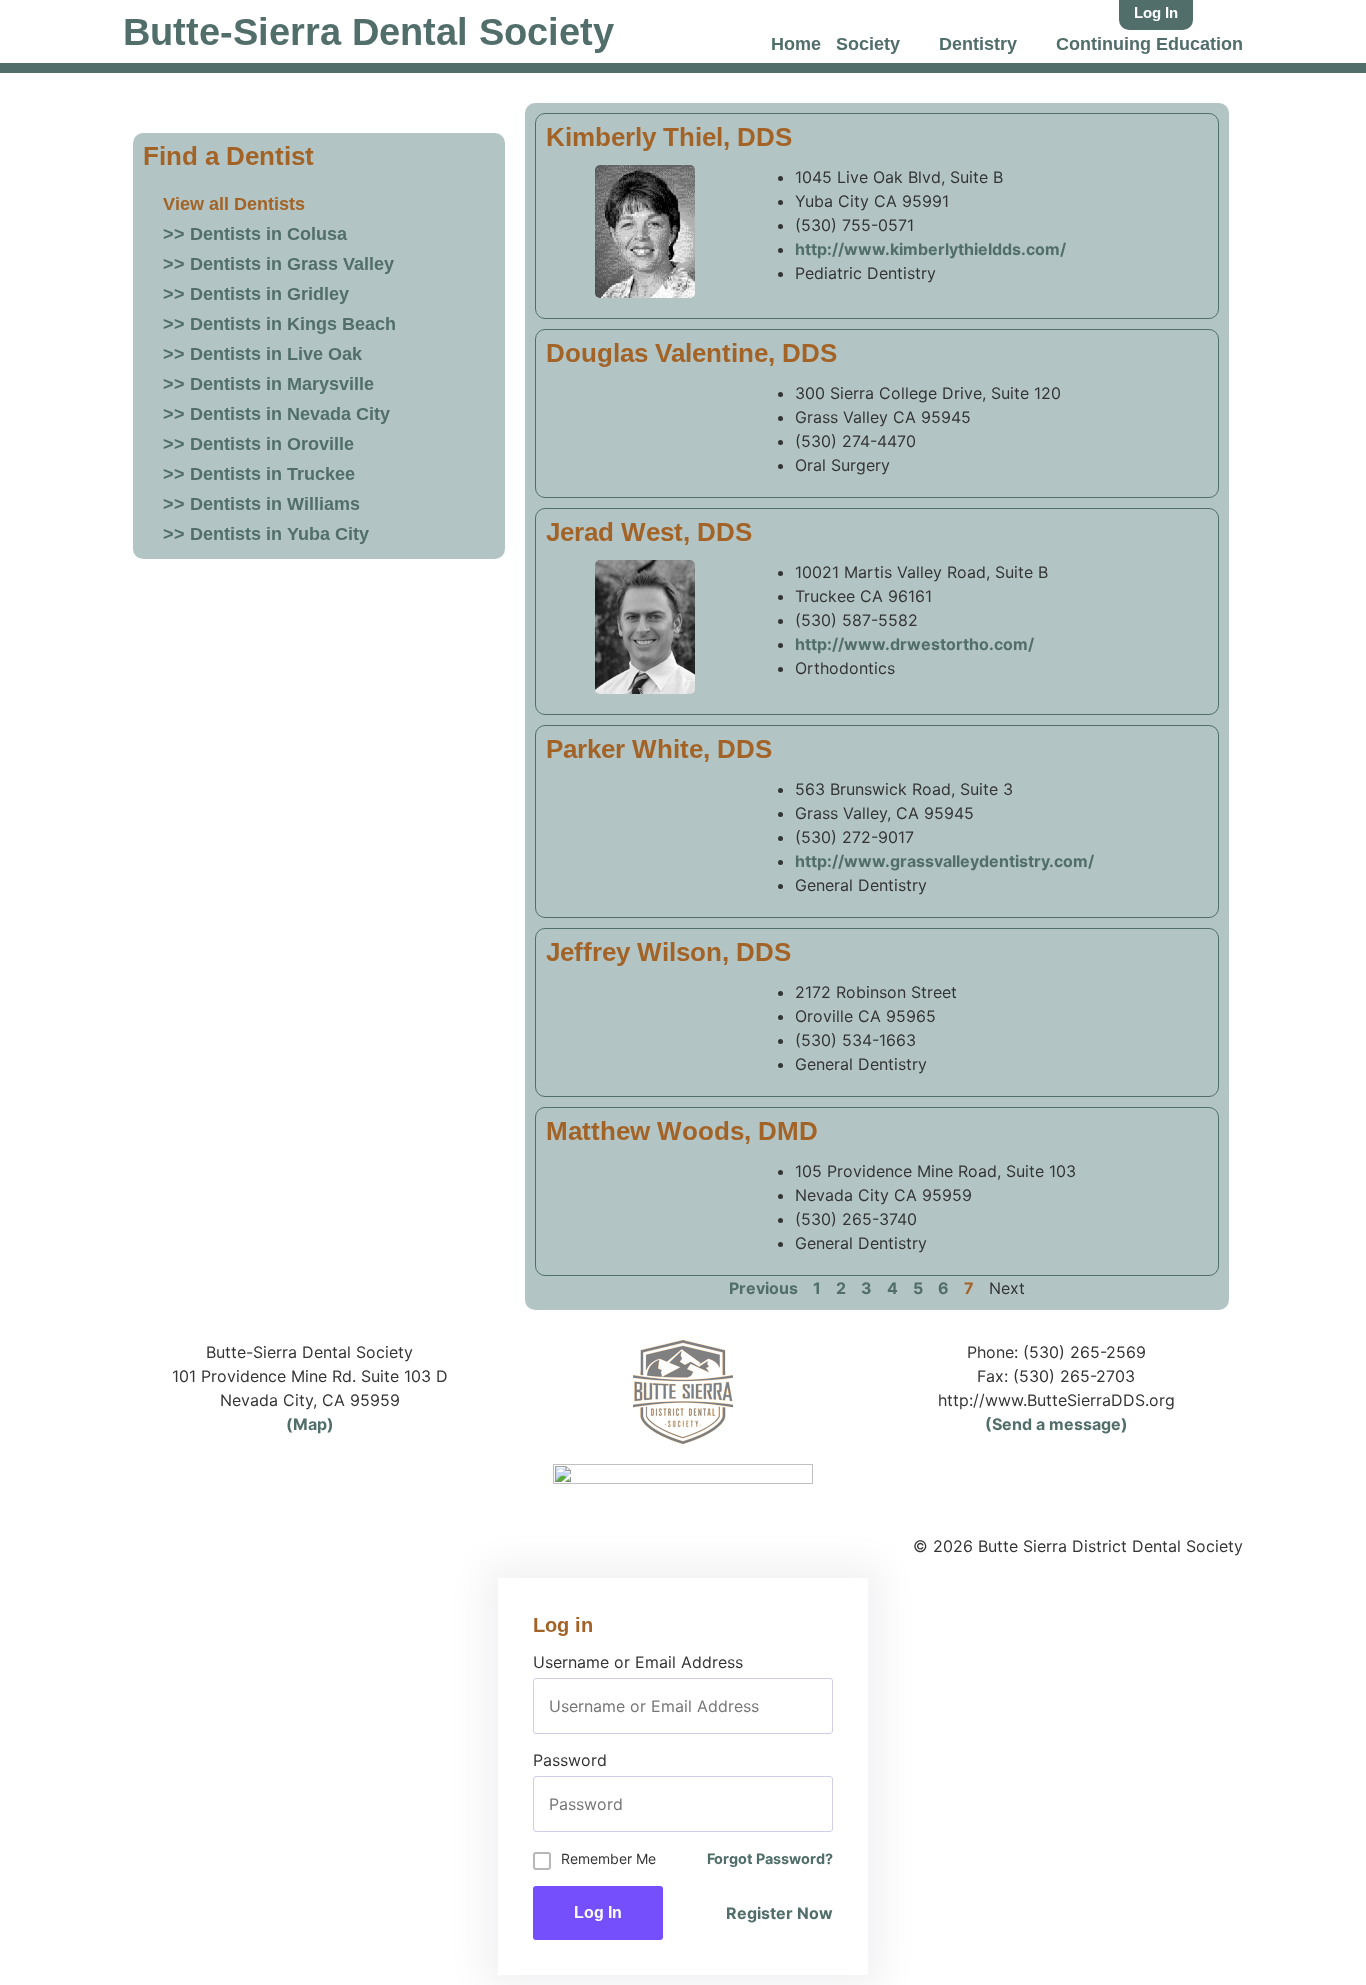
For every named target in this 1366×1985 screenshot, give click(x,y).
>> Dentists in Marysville (268, 384)
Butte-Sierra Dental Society (368, 32)
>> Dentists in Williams (261, 504)
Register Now (779, 1913)
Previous (763, 1288)
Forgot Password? (770, 1858)
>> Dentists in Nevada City (276, 414)
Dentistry (978, 44)
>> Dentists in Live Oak (262, 354)
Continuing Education (1149, 44)
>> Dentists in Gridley (256, 294)
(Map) (310, 1424)
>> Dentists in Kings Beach (279, 324)
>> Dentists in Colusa (255, 234)
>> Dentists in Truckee (259, 474)
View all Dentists (234, 204)
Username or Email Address (638, 1662)
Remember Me (608, 1858)
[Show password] (817, 1804)
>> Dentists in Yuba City (266, 534)
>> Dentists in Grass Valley (278, 264)
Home (796, 44)
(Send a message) (1056, 1424)
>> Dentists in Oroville (258, 444)
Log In (598, 1912)
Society (868, 44)
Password (570, 1760)
